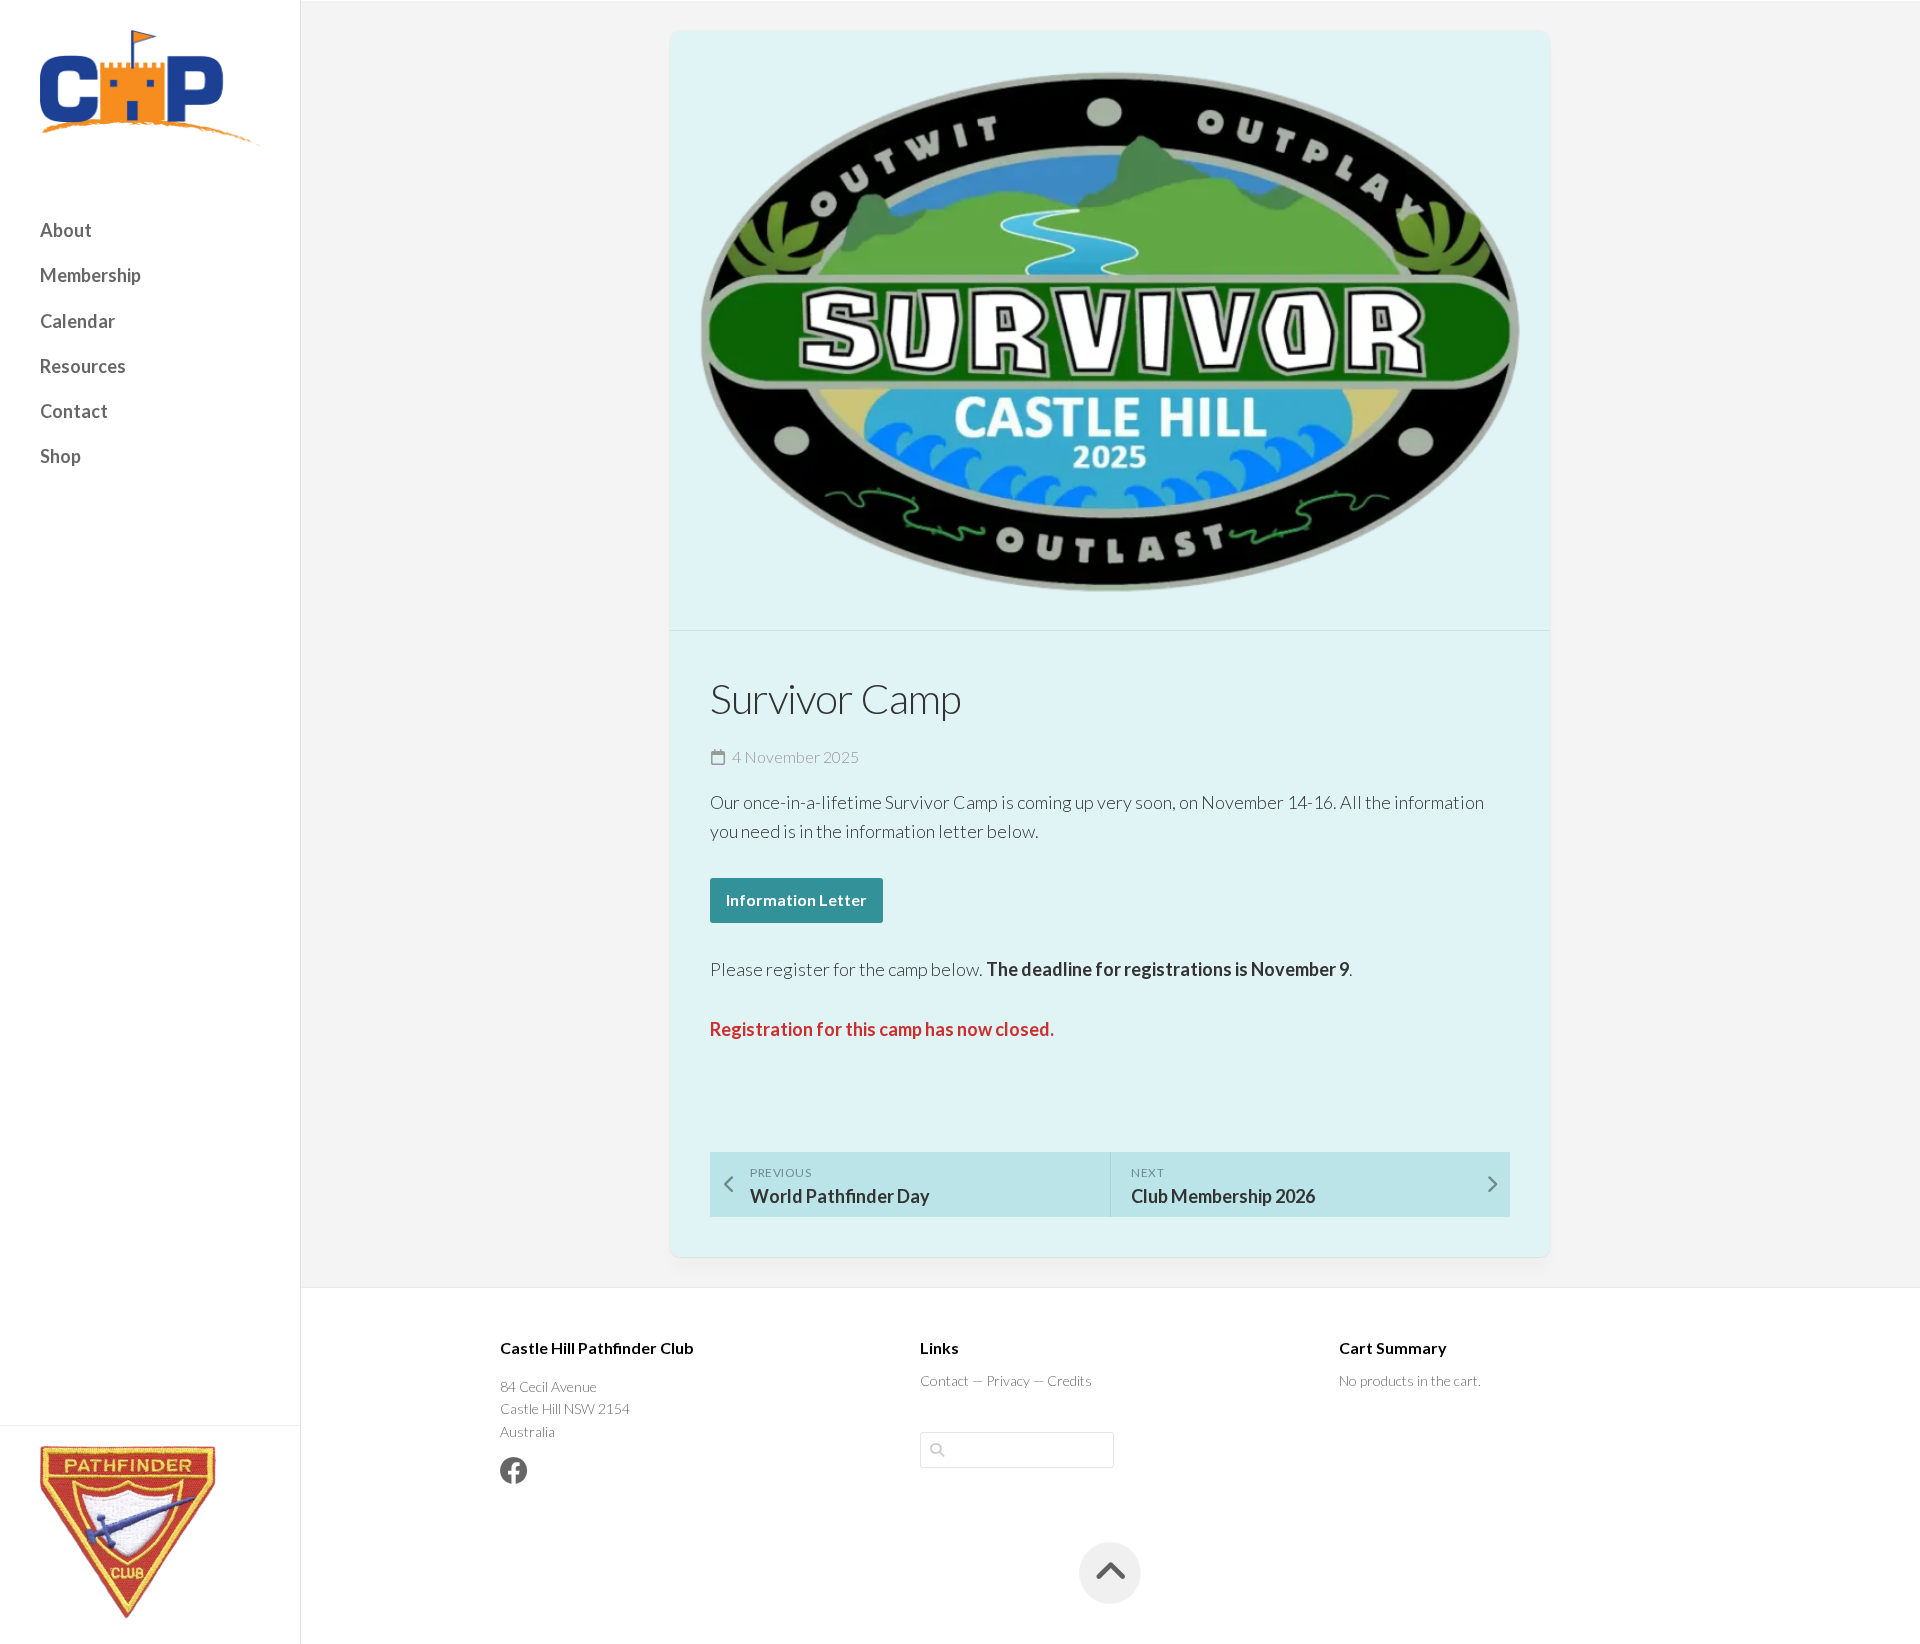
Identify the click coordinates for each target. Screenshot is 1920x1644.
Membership (90, 275)
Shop (60, 456)
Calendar (77, 321)
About (66, 230)
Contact (74, 411)
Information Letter (796, 899)
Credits (1069, 1380)
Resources (83, 366)
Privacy (1008, 1380)
